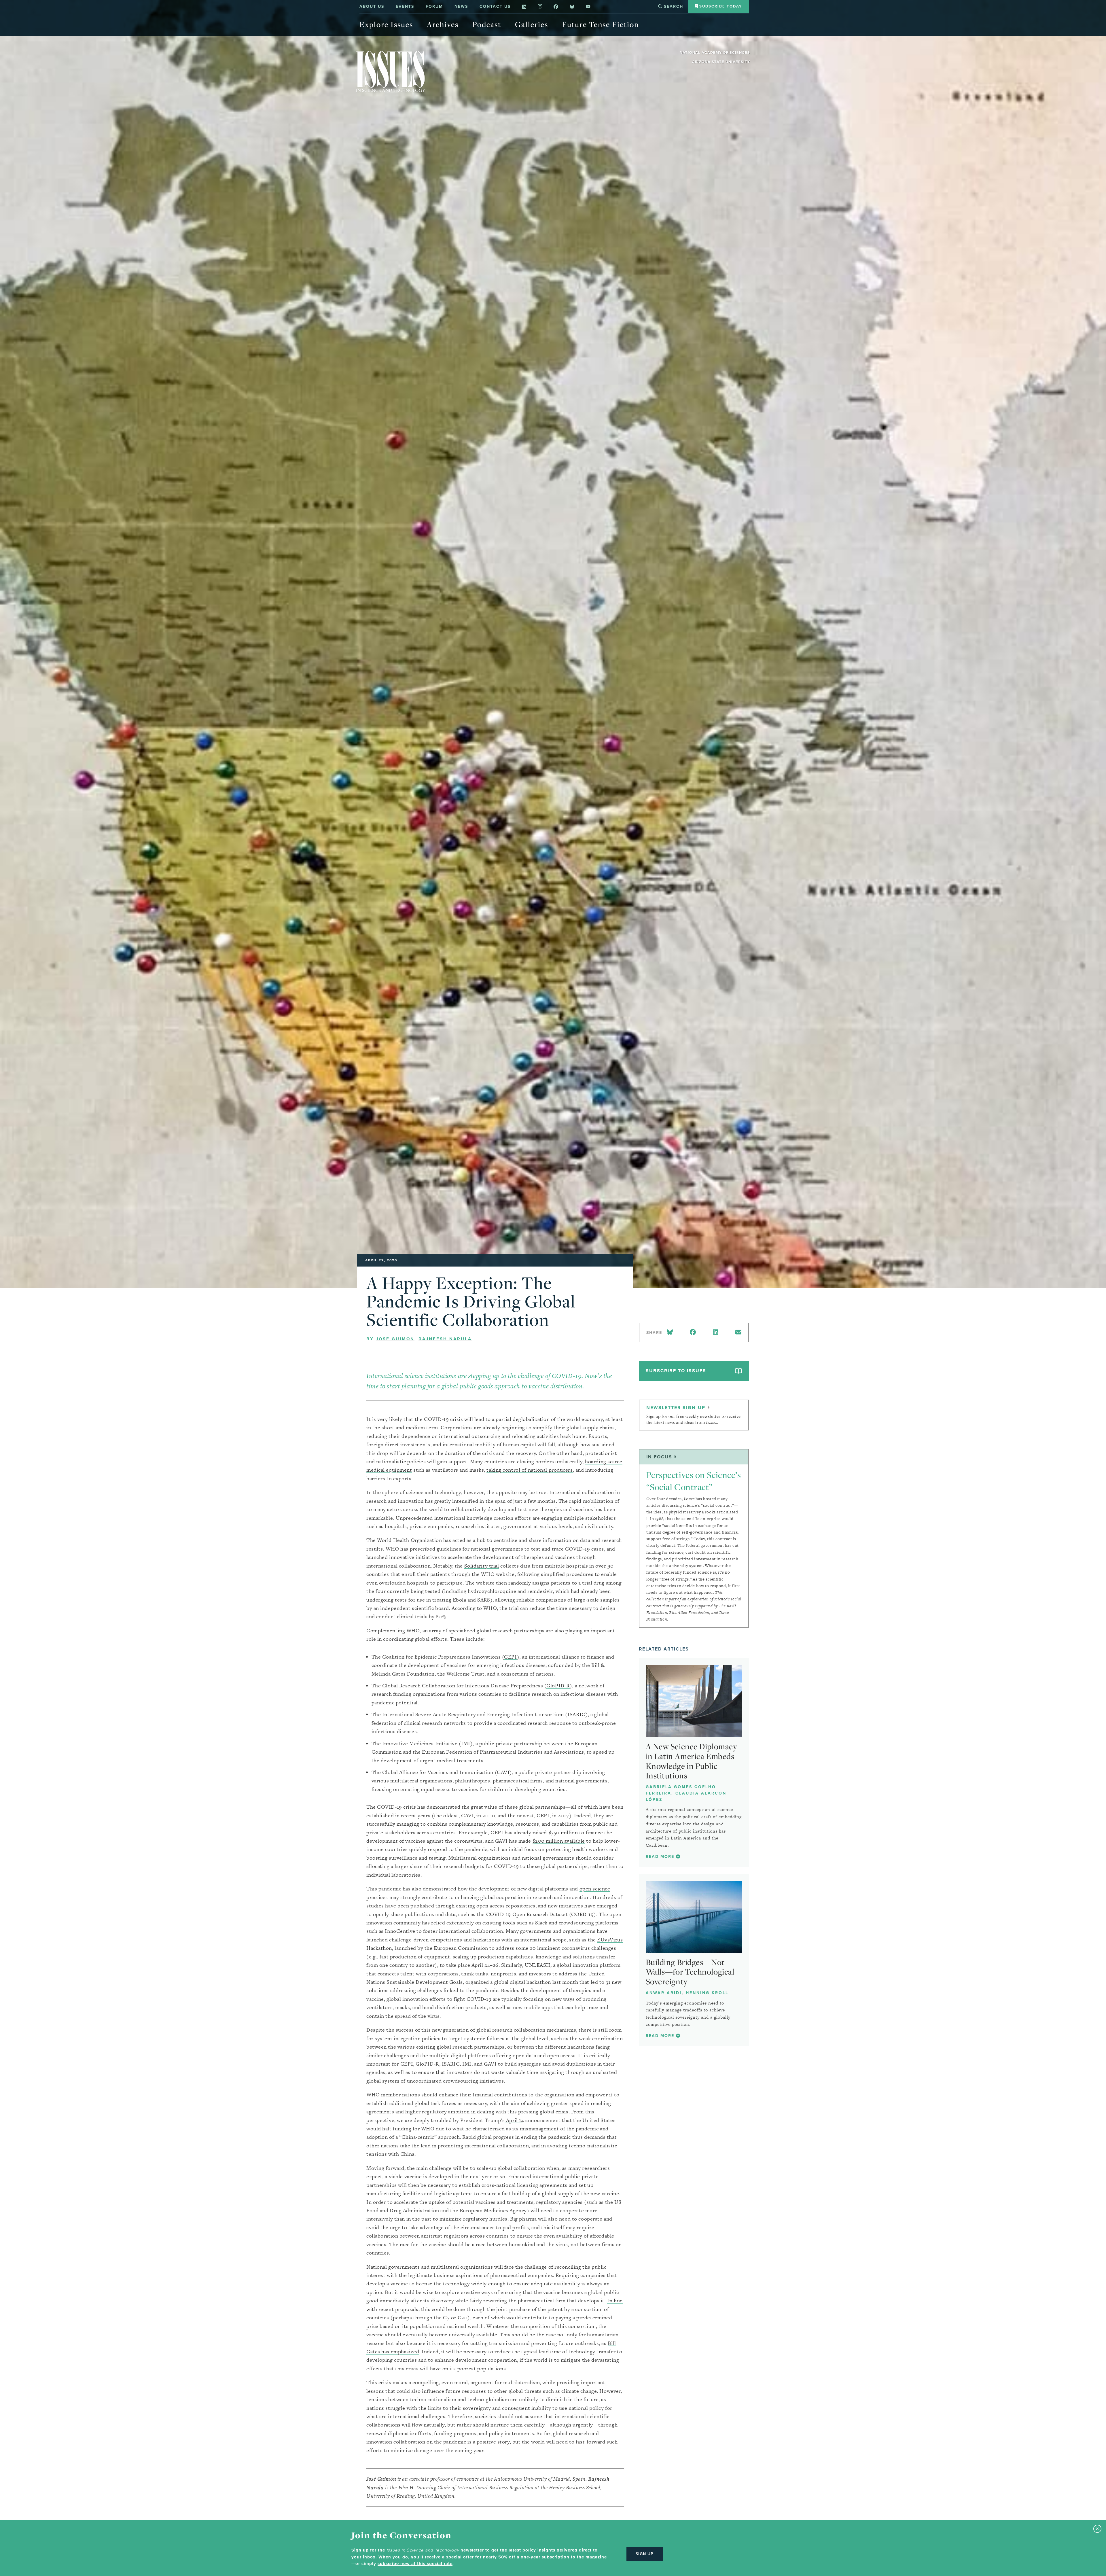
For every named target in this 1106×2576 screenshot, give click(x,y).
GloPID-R (558, 1686)
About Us (372, 6)
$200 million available (559, 1841)
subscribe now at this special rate (415, 2564)
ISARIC (576, 1714)
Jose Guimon (395, 1339)
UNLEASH (538, 1965)
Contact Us (495, 6)
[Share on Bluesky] (671, 1333)
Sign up (645, 2554)
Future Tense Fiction (600, 24)
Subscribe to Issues (676, 1371)
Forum (434, 6)
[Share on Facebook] (693, 1333)
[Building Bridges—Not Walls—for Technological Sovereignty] (694, 1917)
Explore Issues (386, 24)
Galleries (532, 24)
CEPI (510, 1657)
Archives (443, 24)
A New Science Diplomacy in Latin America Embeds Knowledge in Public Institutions (692, 1761)
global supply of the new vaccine (581, 2193)
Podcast (487, 24)
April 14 (514, 2120)
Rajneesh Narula (445, 1339)
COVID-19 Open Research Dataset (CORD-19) (540, 1914)
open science (595, 1889)
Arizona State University (721, 62)
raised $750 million (555, 1832)
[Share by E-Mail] (738, 1333)
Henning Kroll (707, 1993)
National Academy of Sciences (715, 53)
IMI (466, 1743)
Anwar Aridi (664, 1993)
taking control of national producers (530, 1470)
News (461, 6)
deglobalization (531, 1419)
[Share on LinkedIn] (715, 1333)
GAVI (503, 1772)
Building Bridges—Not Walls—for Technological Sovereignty (690, 1972)
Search (673, 6)
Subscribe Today (720, 6)
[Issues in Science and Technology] (391, 71)
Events (405, 6)
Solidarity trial (482, 1566)
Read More (661, 1857)
